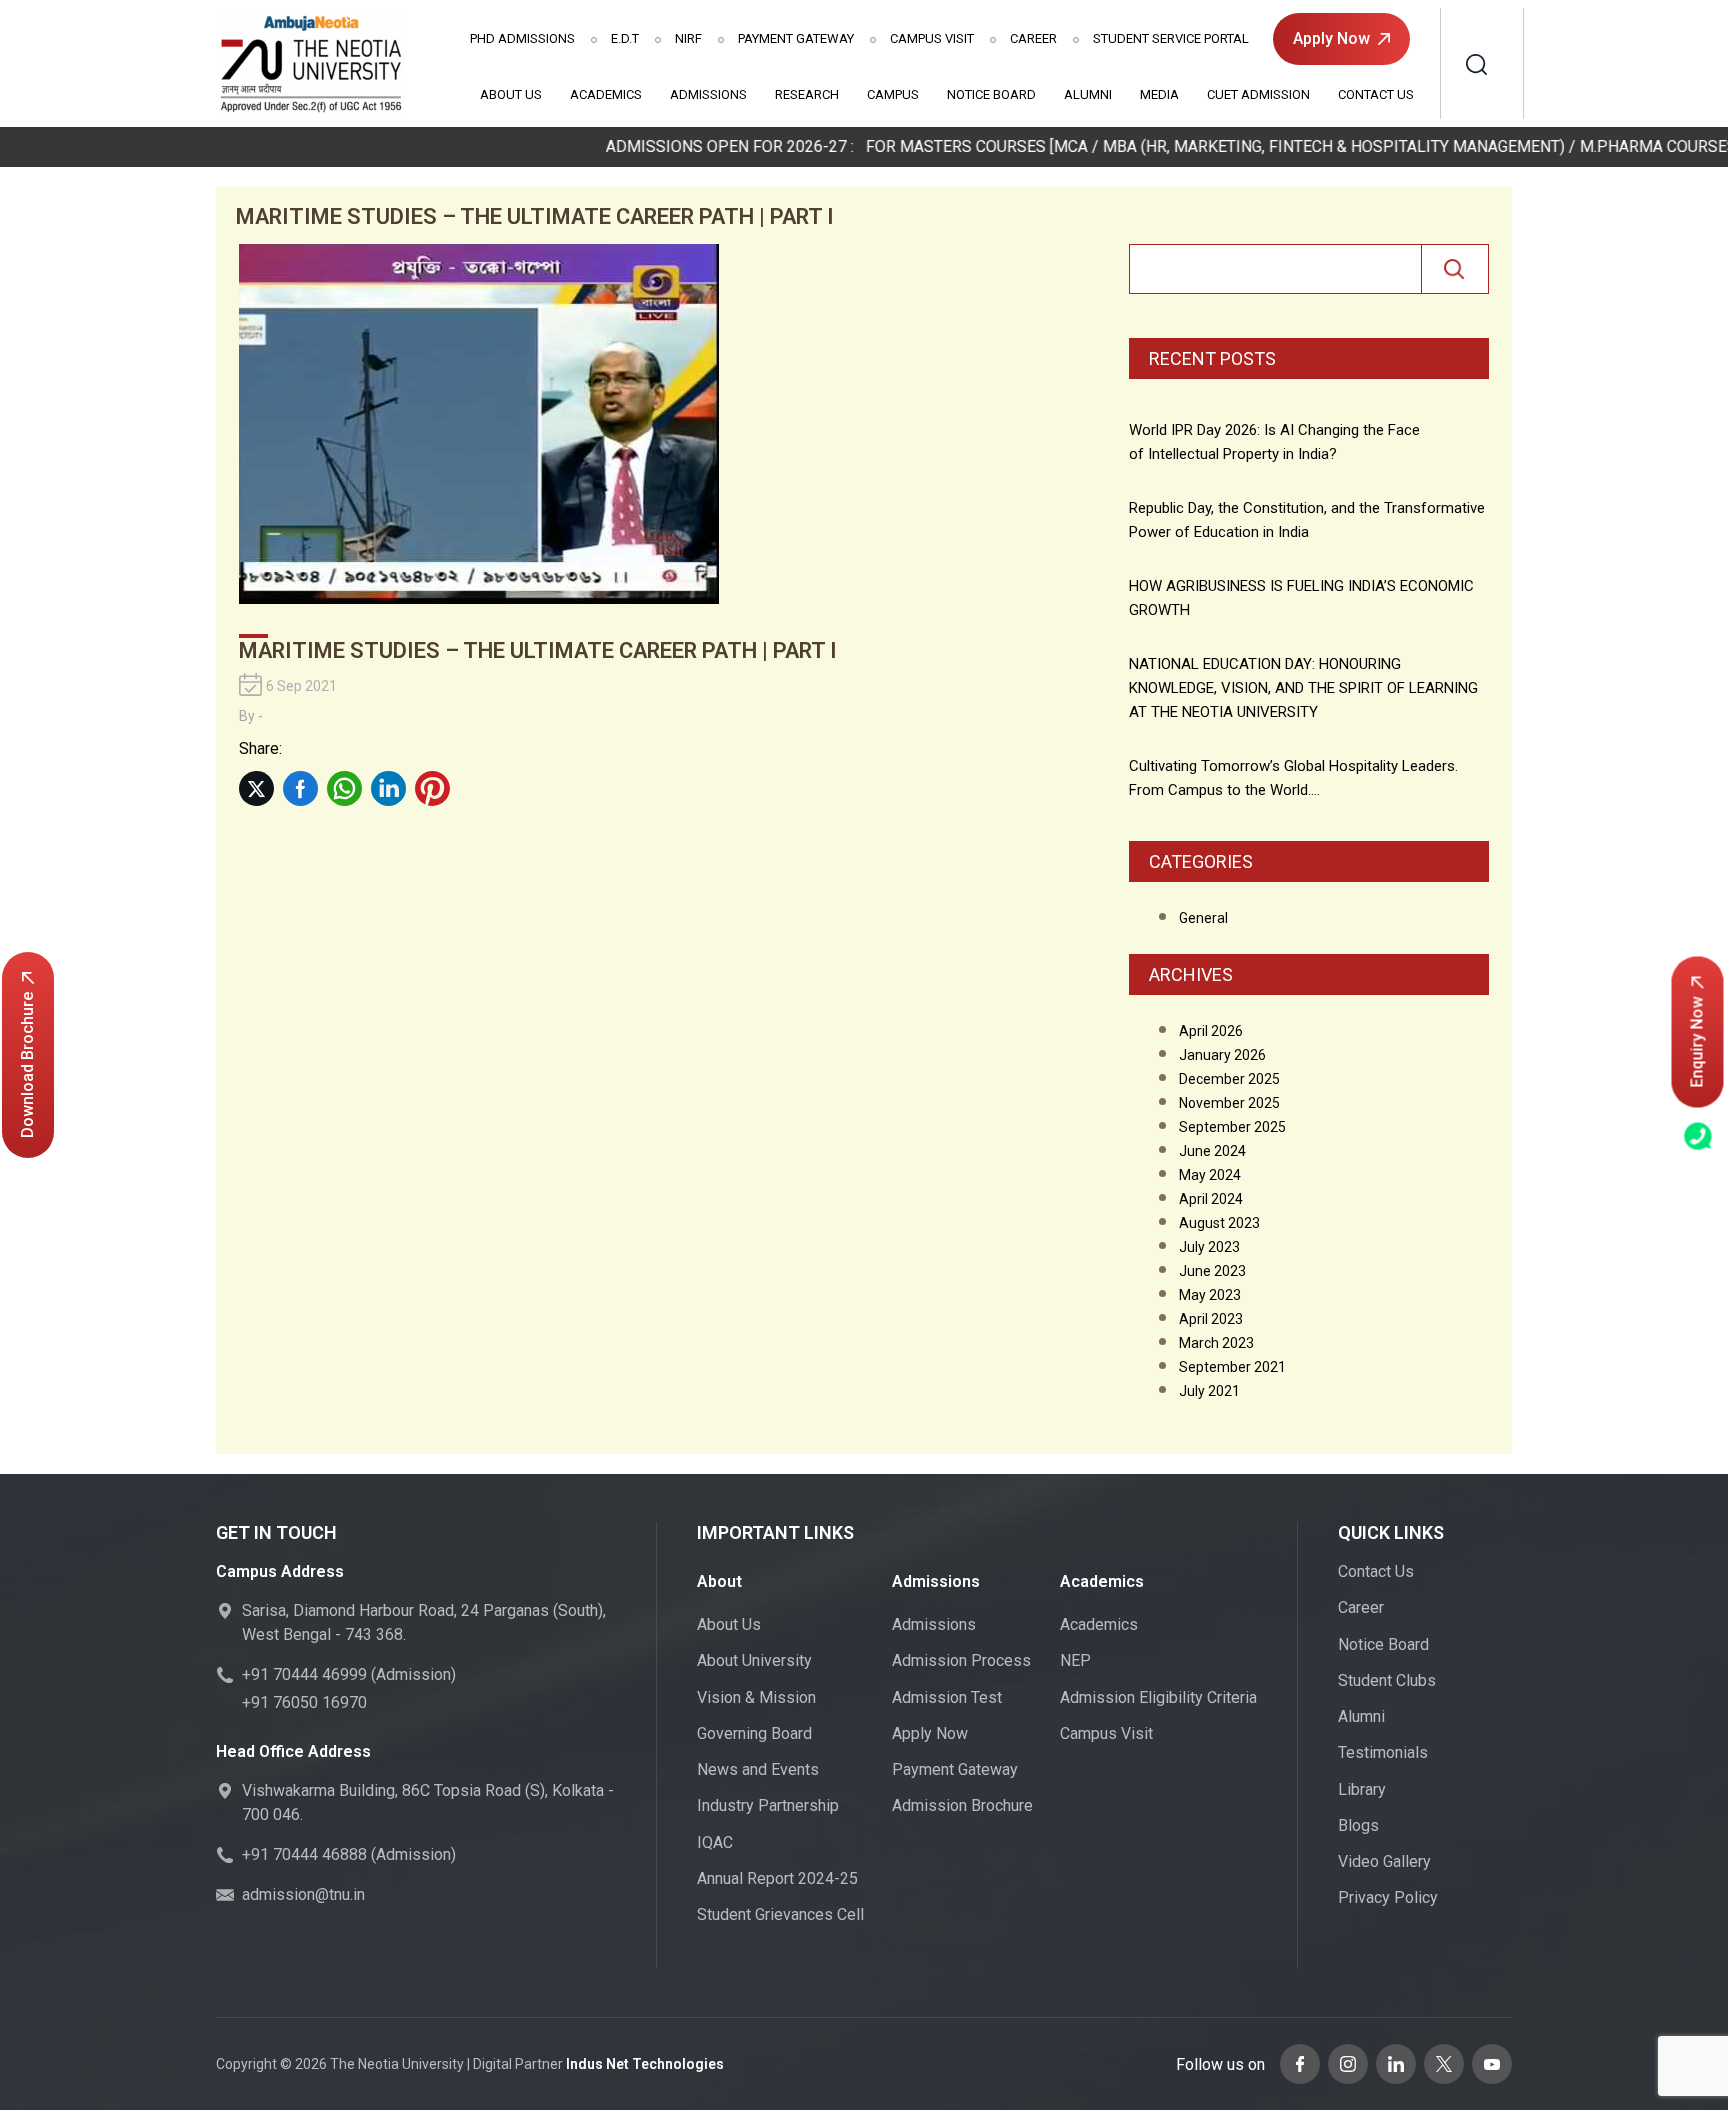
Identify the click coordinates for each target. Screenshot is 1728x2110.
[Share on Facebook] (300, 788)
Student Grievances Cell (780, 1914)
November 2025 (1229, 1103)
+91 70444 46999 (304, 1674)
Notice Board (991, 94)
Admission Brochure (962, 1805)
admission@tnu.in (303, 1894)
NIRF (688, 38)
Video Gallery (1384, 1861)
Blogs (1358, 1825)
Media (1159, 94)
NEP (1075, 1660)
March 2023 (1216, 1343)
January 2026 (1222, 1055)
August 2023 (1219, 1223)
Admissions (522, 38)
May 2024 (1210, 1175)
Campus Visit (932, 38)
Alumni (1088, 94)
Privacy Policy (1388, 1897)
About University (754, 1660)
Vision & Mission (756, 1697)
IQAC (715, 1842)
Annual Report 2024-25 (777, 1878)
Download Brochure (27, 1065)
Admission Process (961, 1660)
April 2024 (1211, 1199)
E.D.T (625, 38)
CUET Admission (1258, 94)
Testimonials (1383, 1752)
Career (1033, 38)
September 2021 (1232, 1367)
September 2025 (1232, 1127)
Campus (893, 94)
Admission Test (947, 1697)
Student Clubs (1387, 1680)
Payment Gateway (796, 38)
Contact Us (1376, 94)
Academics (606, 94)
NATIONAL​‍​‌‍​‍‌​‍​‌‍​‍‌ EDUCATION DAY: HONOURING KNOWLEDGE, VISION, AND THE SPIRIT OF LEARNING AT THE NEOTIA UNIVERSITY (1303, 688)
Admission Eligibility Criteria (1158, 1697)
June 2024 (1212, 1151)
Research (807, 94)
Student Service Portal (1171, 38)
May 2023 (1210, 1295)
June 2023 (1212, 1271)
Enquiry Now (1697, 1042)
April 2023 (1211, 1319)
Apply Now (1331, 38)
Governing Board (754, 1733)
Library (1362, 1789)
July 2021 (1209, 1391)
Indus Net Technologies (645, 2064)
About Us (511, 94)
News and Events (758, 1769)
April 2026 (1211, 1031)
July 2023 (1209, 1247)
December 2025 (1229, 1079)
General (1203, 918)
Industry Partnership (768, 1805)
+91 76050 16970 (304, 1702)
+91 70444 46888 (304, 1854)
